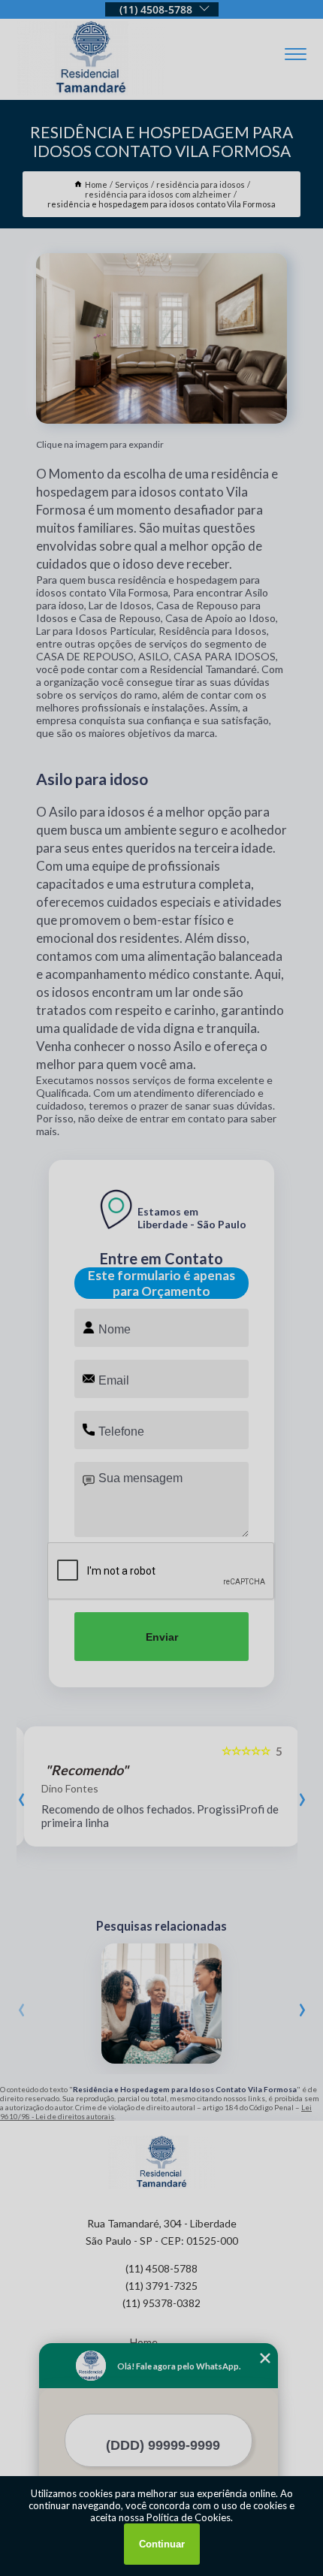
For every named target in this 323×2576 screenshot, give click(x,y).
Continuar (162, 2544)
